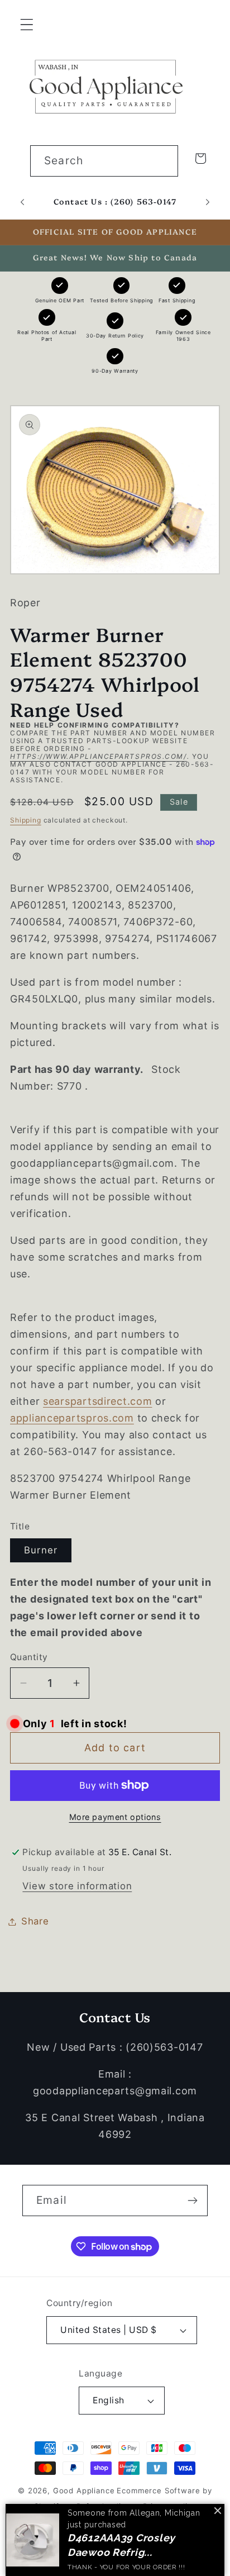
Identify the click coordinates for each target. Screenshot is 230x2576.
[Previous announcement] (22, 202)
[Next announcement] (208, 202)
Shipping (26, 820)
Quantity (29, 1657)
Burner (41, 1550)
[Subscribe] (192, 2200)
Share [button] (35, 1921)
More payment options (115, 1817)
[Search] (163, 161)
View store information (77, 1886)
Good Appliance (84, 2491)
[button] (27, 25)
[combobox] (104, 161)
